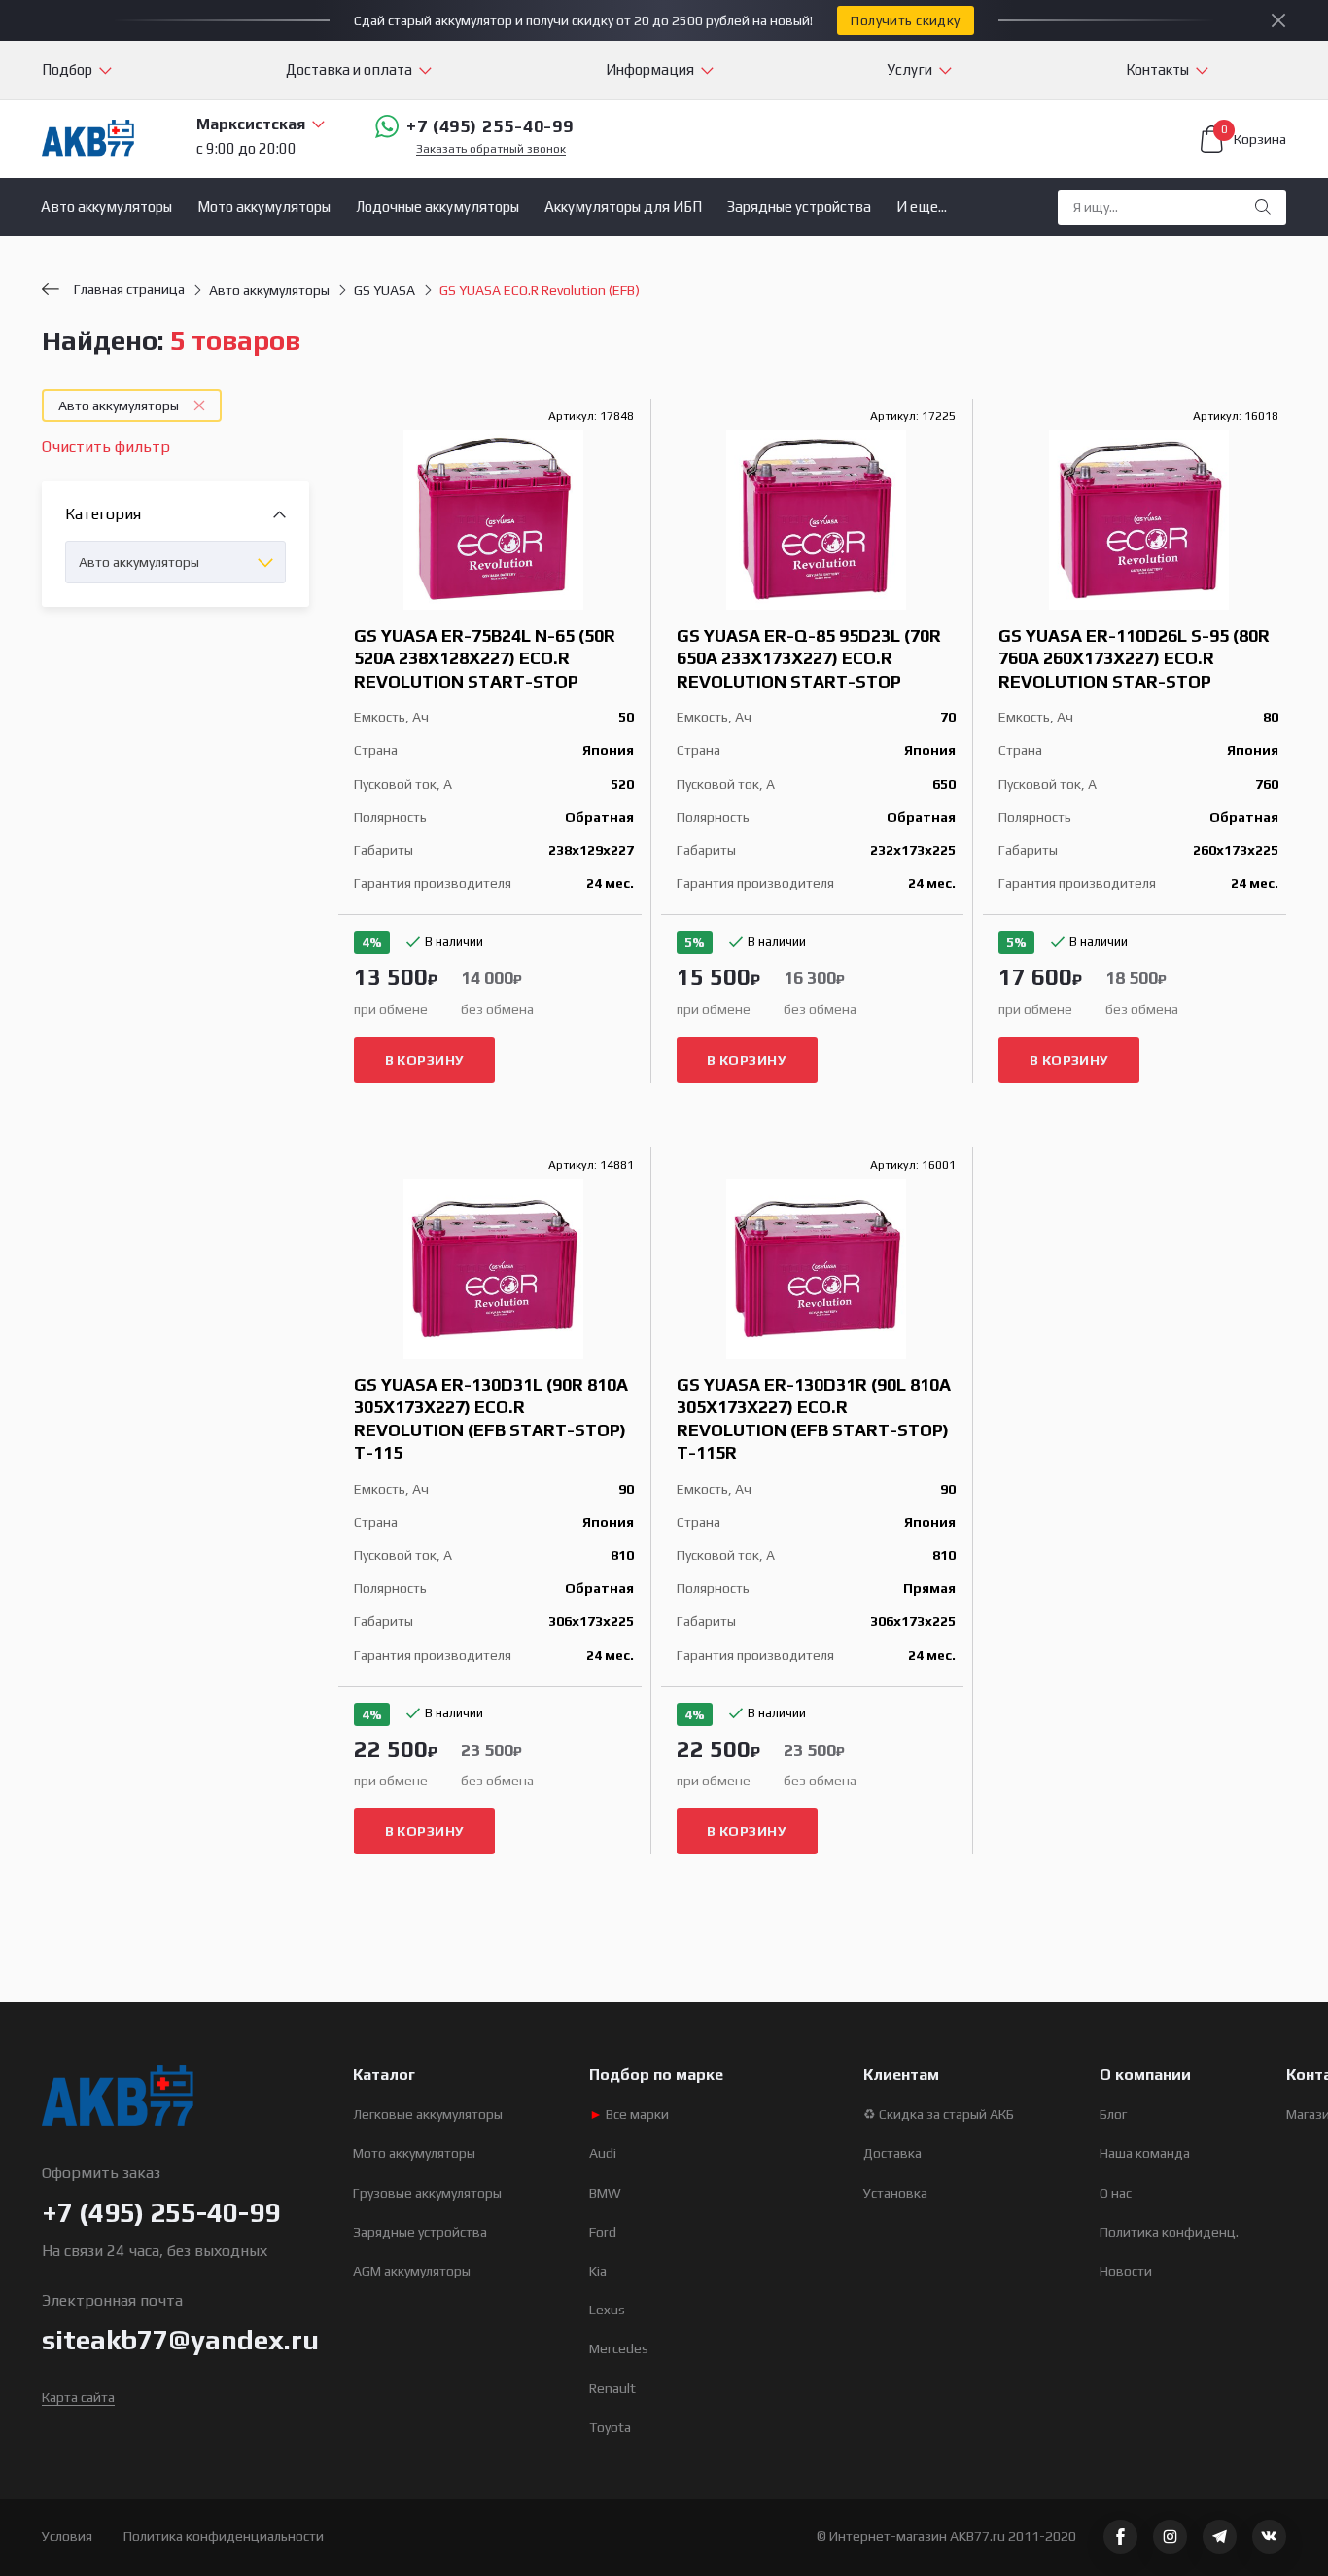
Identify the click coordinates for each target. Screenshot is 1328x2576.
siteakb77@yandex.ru (180, 2340)
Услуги (910, 70)
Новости (1126, 2271)
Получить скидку (905, 20)
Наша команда (1145, 2153)
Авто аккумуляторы (106, 207)
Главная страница (129, 289)
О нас (1116, 2193)
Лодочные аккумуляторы (437, 207)
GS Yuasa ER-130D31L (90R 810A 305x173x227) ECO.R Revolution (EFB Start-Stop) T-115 (491, 1418)
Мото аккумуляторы (264, 207)
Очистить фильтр (106, 447)
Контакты (1157, 70)
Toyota (610, 2427)
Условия (67, 2536)
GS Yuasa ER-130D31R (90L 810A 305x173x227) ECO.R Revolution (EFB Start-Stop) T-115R (814, 1418)
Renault (612, 2388)
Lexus (607, 2310)
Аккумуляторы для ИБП (623, 207)
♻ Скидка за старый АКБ (939, 2114)
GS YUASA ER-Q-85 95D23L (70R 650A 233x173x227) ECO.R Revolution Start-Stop (809, 658)
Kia (598, 2271)
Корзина (1254, 136)
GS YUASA (384, 290)
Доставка (892, 2153)
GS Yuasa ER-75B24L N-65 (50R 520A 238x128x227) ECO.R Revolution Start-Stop (485, 658)
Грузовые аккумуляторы (427, 2193)
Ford (603, 2232)
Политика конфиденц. (1169, 2232)
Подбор (67, 70)
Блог (1113, 2114)
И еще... (922, 207)
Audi (603, 2153)
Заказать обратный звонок (491, 149)
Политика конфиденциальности (224, 2536)
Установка (895, 2193)
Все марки (629, 2114)
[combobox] (175, 562)
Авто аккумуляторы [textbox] (139, 562)
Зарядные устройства (799, 207)
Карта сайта (78, 2397)
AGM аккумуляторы (412, 2271)
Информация (650, 70)
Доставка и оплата (349, 70)
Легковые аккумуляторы (428, 2114)
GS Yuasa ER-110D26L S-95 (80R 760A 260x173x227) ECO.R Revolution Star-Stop (1134, 658)
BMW (605, 2193)
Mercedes (619, 2348)
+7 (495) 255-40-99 (490, 126)
